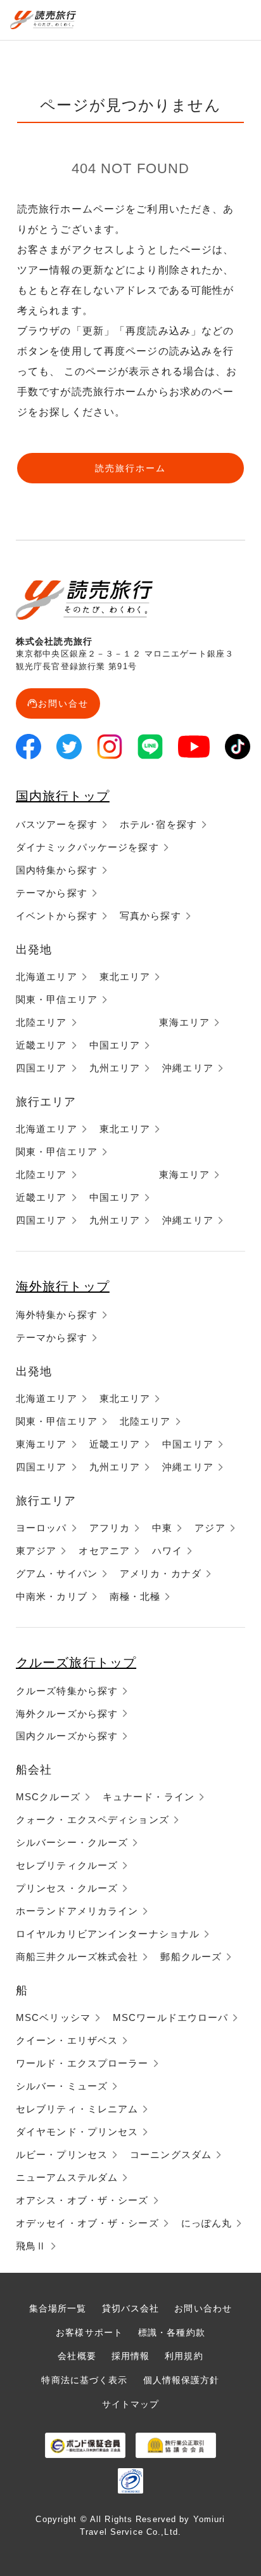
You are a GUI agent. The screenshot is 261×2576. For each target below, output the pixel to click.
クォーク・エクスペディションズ (92, 1820)
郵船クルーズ (191, 1957)
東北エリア (125, 977)
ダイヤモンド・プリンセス (77, 2132)
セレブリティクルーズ (67, 1865)
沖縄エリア (188, 1068)
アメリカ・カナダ (161, 1573)
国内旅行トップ (63, 796)
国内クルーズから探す (67, 1736)
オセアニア (104, 1551)
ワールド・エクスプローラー (82, 2063)
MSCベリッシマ (53, 2017)
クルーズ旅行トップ (76, 1663)
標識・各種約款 (172, 2332)
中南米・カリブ (52, 1596)
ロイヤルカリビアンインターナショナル (108, 1934)
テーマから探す (52, 893)
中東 (162, 1528)
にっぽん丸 (207, 2223)
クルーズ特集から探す (67, 1691)
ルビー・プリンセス (62, 2154)
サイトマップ (131, 2404)
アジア (210, 1528)
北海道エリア (47, 977)
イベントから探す (57, 916)
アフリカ (110, 1528)
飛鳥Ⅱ (31, 2246)
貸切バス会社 (131, 2308)
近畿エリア (41, 1045)
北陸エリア (41, 1022)
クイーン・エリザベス (67, 2040)
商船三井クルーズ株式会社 (77, 1957)
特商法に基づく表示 (84, 2380)
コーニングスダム (171, 2154)
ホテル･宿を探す (158, 824)
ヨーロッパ (41, 1528)
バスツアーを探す (57, 824)
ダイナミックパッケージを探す (87, 847)
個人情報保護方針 (181, 2380)
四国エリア (41, 1068)
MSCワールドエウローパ (170, 2017)
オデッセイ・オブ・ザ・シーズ (87, 2223)
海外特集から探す (57, 1315)
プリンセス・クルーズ (67, 1888)
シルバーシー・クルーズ (72, 1842)
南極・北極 (135, 1596)
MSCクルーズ (48, 1797)
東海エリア (185, 1022)
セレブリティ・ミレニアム (77, 2109)
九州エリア (115, 1068)
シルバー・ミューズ (62, 2086)
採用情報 (130, 2356)
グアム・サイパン (57, 1573)
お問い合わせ (203, 2308)
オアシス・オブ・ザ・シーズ (82, 2200)
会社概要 (77, 2356)
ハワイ (167, 1551)
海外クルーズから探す (67, 1714)
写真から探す (150, 916)
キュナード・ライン (149, 1797)
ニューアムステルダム (67, 2177)
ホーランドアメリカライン (77, 1911)
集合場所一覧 (58, 2308)
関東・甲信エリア (57, 999)
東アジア (36, 1551)
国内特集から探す (57, 870)
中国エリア (115, 1045)
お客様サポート (89, 2332)
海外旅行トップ (63, 1286)
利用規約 (184, 2356)
